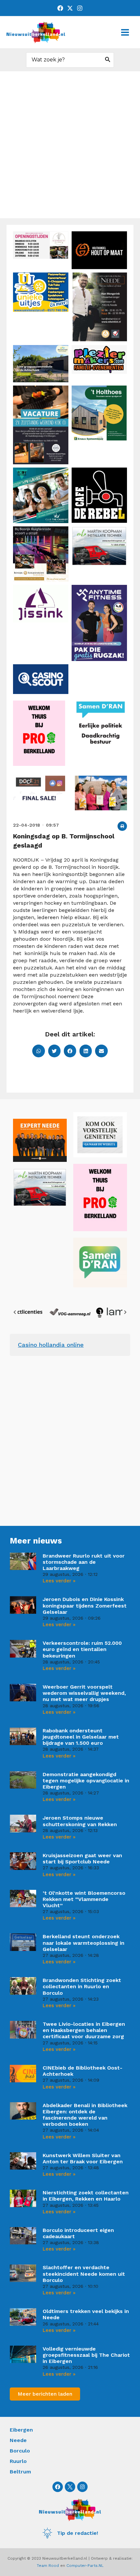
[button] (122, 826)
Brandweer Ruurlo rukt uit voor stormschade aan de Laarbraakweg (84, 1562)
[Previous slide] (15, 1312)
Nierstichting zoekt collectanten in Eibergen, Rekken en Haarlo (86, 2196)
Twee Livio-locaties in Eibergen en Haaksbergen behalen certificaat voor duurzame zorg (84, 2030)
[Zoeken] (108, 60)
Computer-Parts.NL (85, 2566)
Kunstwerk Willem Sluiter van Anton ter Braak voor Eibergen (83, 2158)
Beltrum (20, 2472)
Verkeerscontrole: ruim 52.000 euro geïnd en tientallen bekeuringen (82, 1649)
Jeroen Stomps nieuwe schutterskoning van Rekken (80, 1821)
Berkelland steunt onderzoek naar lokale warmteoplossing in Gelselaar (84, 1943)
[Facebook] (60, 8)
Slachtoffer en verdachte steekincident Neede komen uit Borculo (84, 2274)
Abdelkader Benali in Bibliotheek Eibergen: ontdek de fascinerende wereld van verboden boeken (85, 2115)
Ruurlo (18, 2461)
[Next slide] (125, 1312)
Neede (18, 2440)
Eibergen (21, 2430)
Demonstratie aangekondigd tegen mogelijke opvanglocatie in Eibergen (86, 1781)
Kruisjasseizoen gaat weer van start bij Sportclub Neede (82, 1858)
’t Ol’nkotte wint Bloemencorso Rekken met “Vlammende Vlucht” (84, 1899)
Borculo (20, 2451)
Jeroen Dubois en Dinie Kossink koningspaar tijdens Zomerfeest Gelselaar (85, 1605)
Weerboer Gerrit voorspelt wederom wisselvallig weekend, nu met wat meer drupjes (84, 1693)
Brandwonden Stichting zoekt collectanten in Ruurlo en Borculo (82, 1986)
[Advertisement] (70, 145)
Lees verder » (59, 1581)
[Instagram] (80, 8)
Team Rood (48, 2566)
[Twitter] (70, 8)
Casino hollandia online (51, 1345)
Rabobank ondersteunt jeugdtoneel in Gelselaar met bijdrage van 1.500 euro (81, 1737)
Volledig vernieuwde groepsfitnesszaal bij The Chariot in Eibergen (86, 2355)
